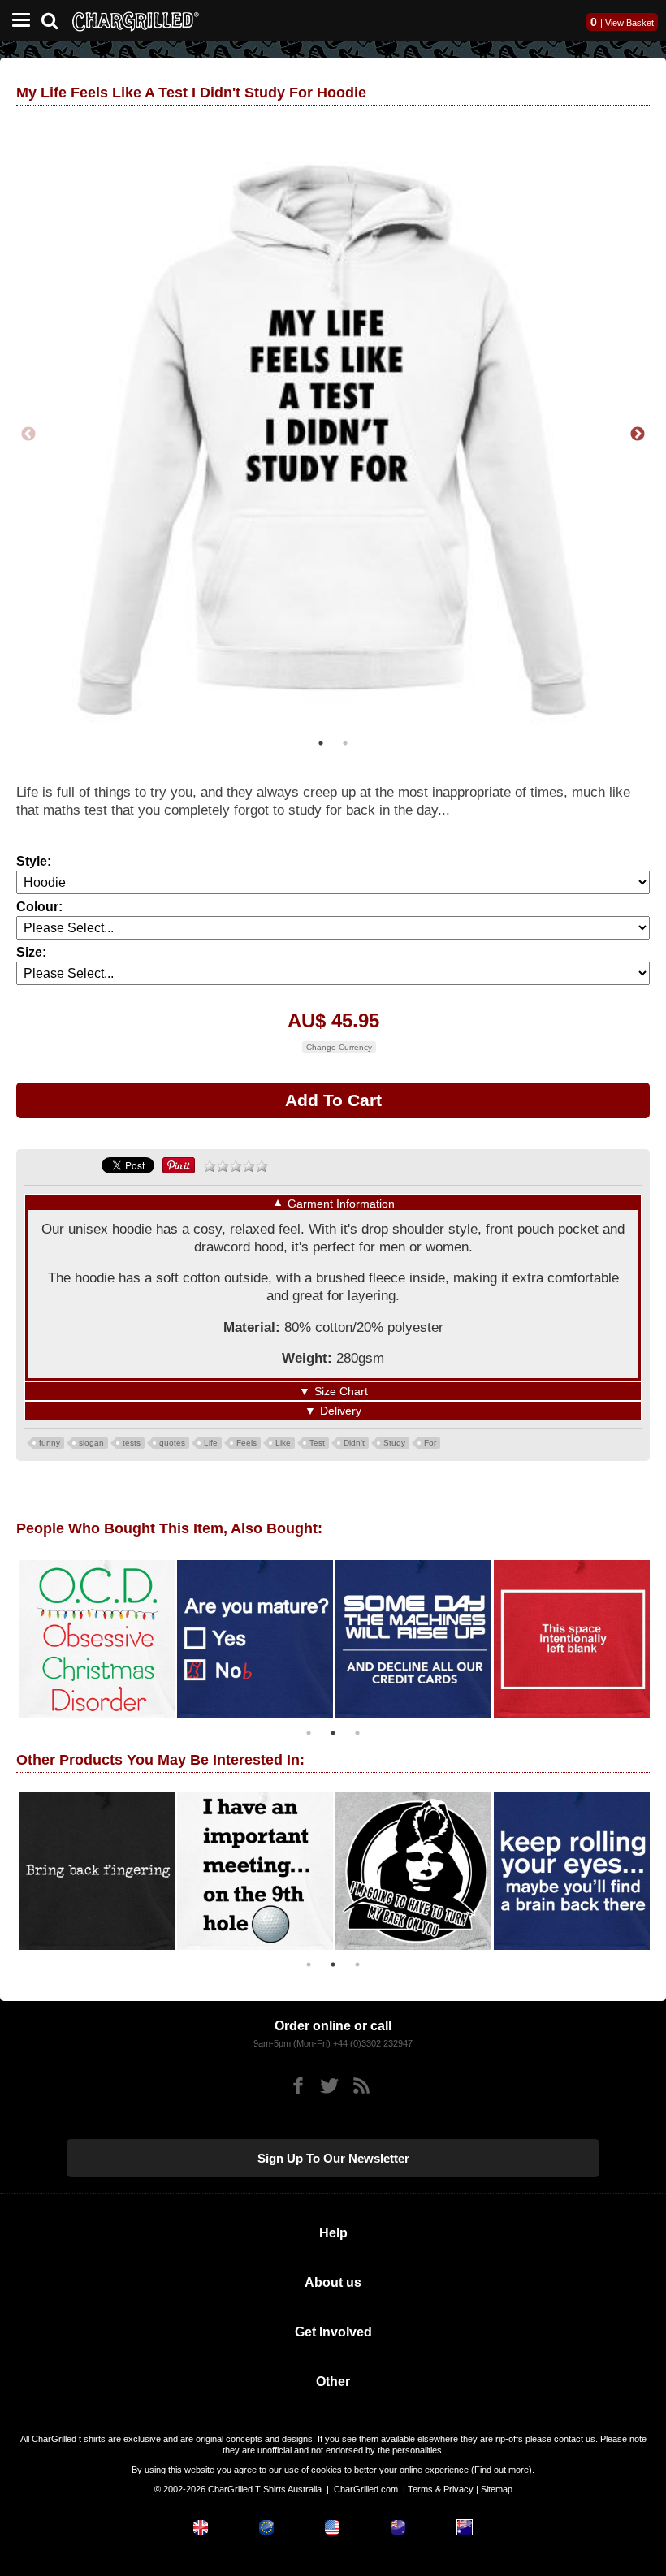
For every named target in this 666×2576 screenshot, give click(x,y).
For (430, 1443)
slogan (91, 1443)
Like (283, 1443)
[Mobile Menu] (17, 21)
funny (50, 1443)
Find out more (502, 2470)
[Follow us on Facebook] (298, 2086)
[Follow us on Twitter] (329, 2086)
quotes (172, 1443)
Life (211, 1443)
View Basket (629, 23)
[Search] (56, 19)
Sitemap (497, 2489)
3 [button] (357, 1733)
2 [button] (345, 743)
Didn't (354, 1443)
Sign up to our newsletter (333, 2158)
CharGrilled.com (366, 2489)
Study (394, 1443)
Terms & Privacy (441, 2489)
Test (317, 1443)
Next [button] (638, 434)
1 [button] (321, 743)
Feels (247, 1443)
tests (132, 1443)
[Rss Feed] (361, 2086)
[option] (333, 434)
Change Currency (339, 1047)
